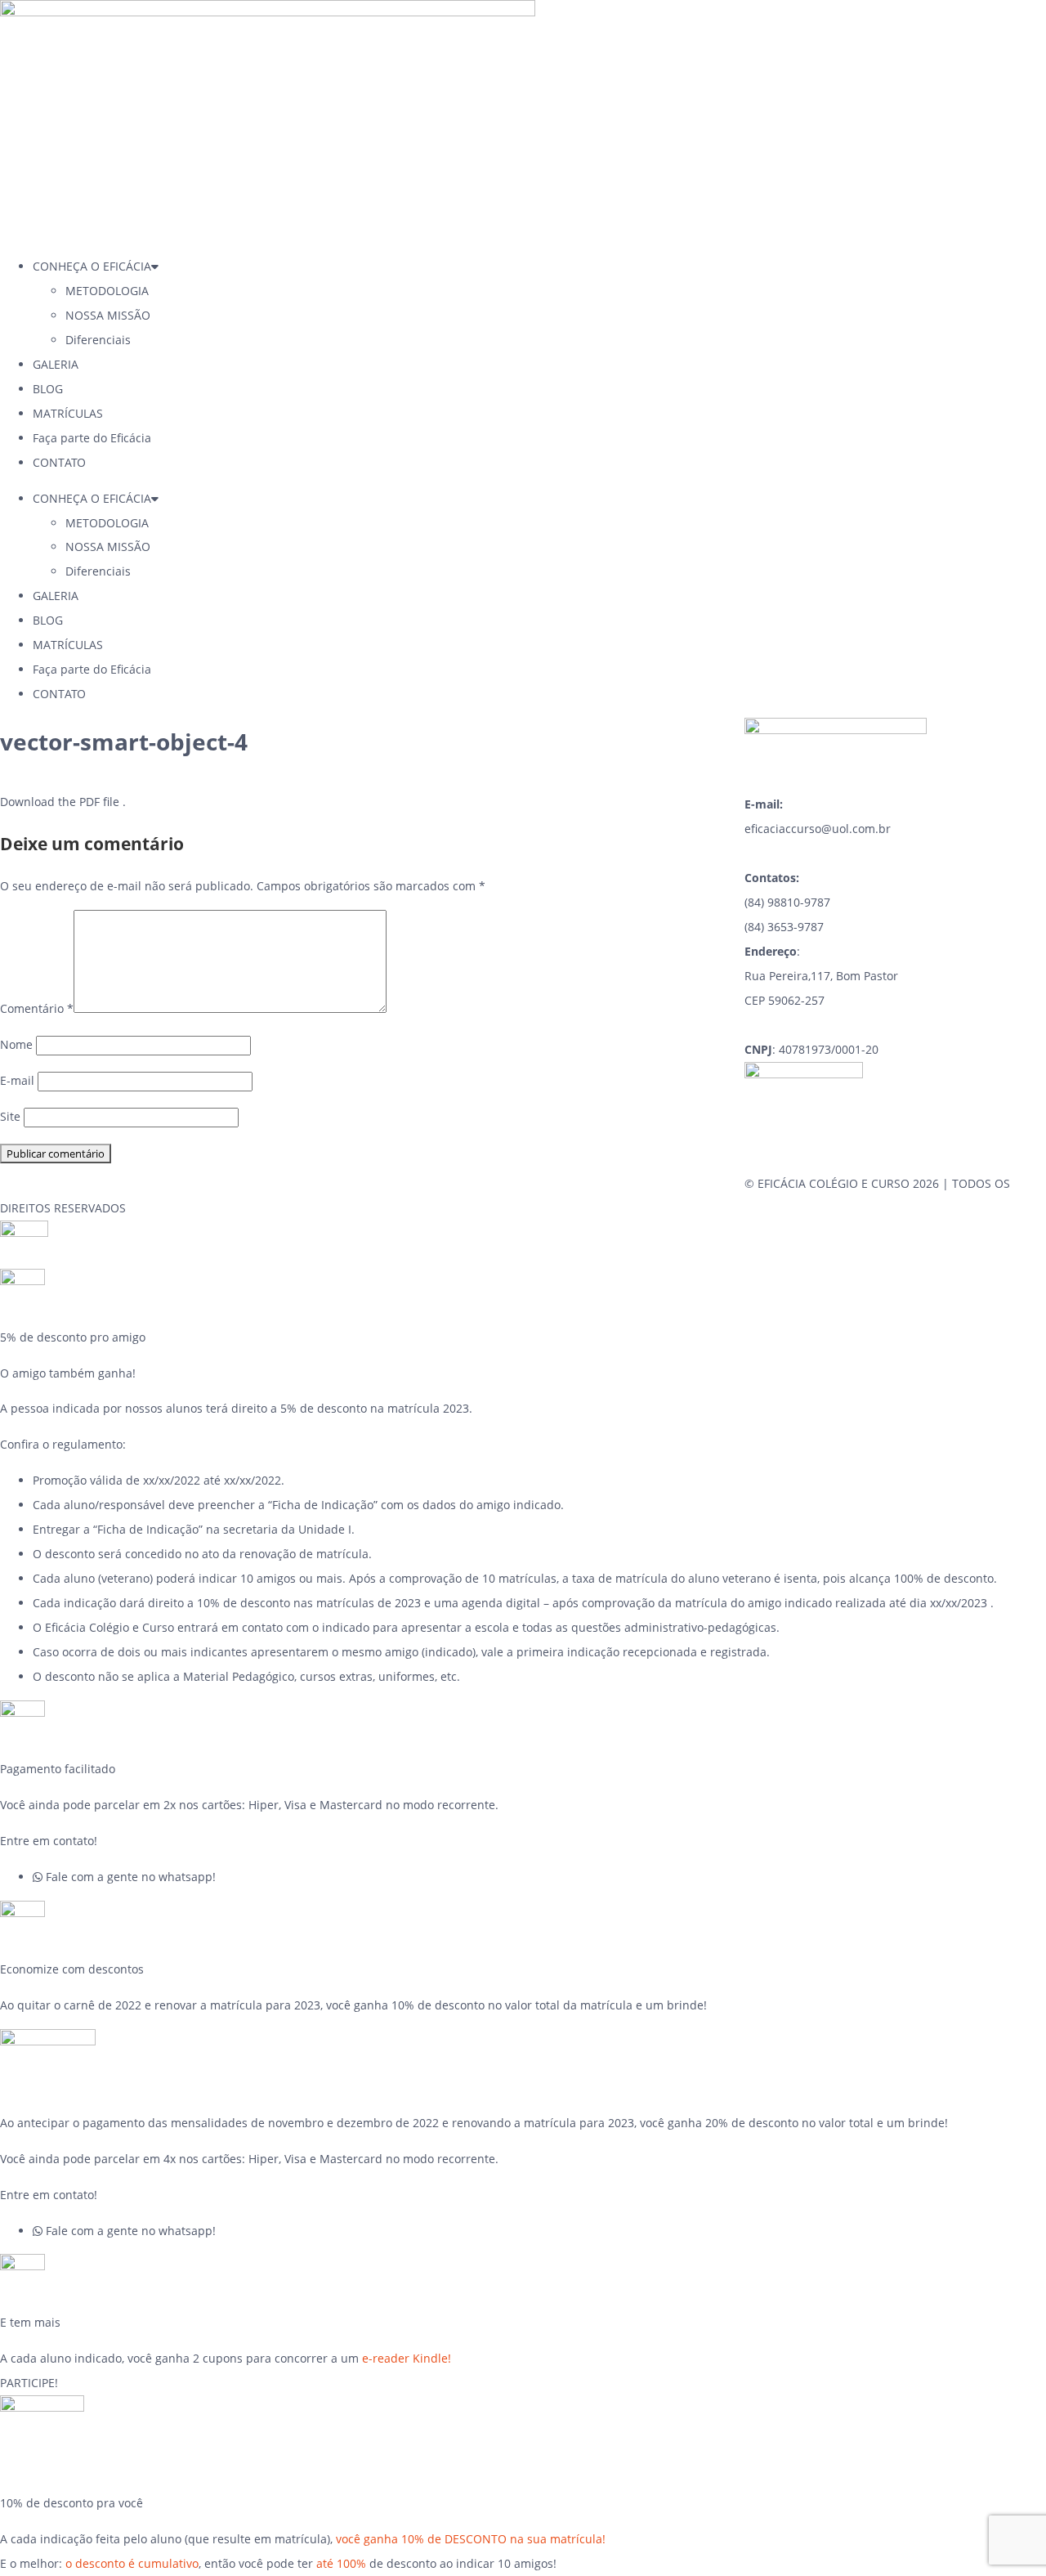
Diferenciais (98, 340)
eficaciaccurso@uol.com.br (818, 829)
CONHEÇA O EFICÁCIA (92, 266)
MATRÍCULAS (68, 413)
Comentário (37, 1008)
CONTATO (59, 462)
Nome (16, 1044)
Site (10, 1116)
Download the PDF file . (63, 802)
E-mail (17, 1080)
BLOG (48, 389)
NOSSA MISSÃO (108, 315)
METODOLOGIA (107, 291)
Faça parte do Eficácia (92, 438)
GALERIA (56, 364)
